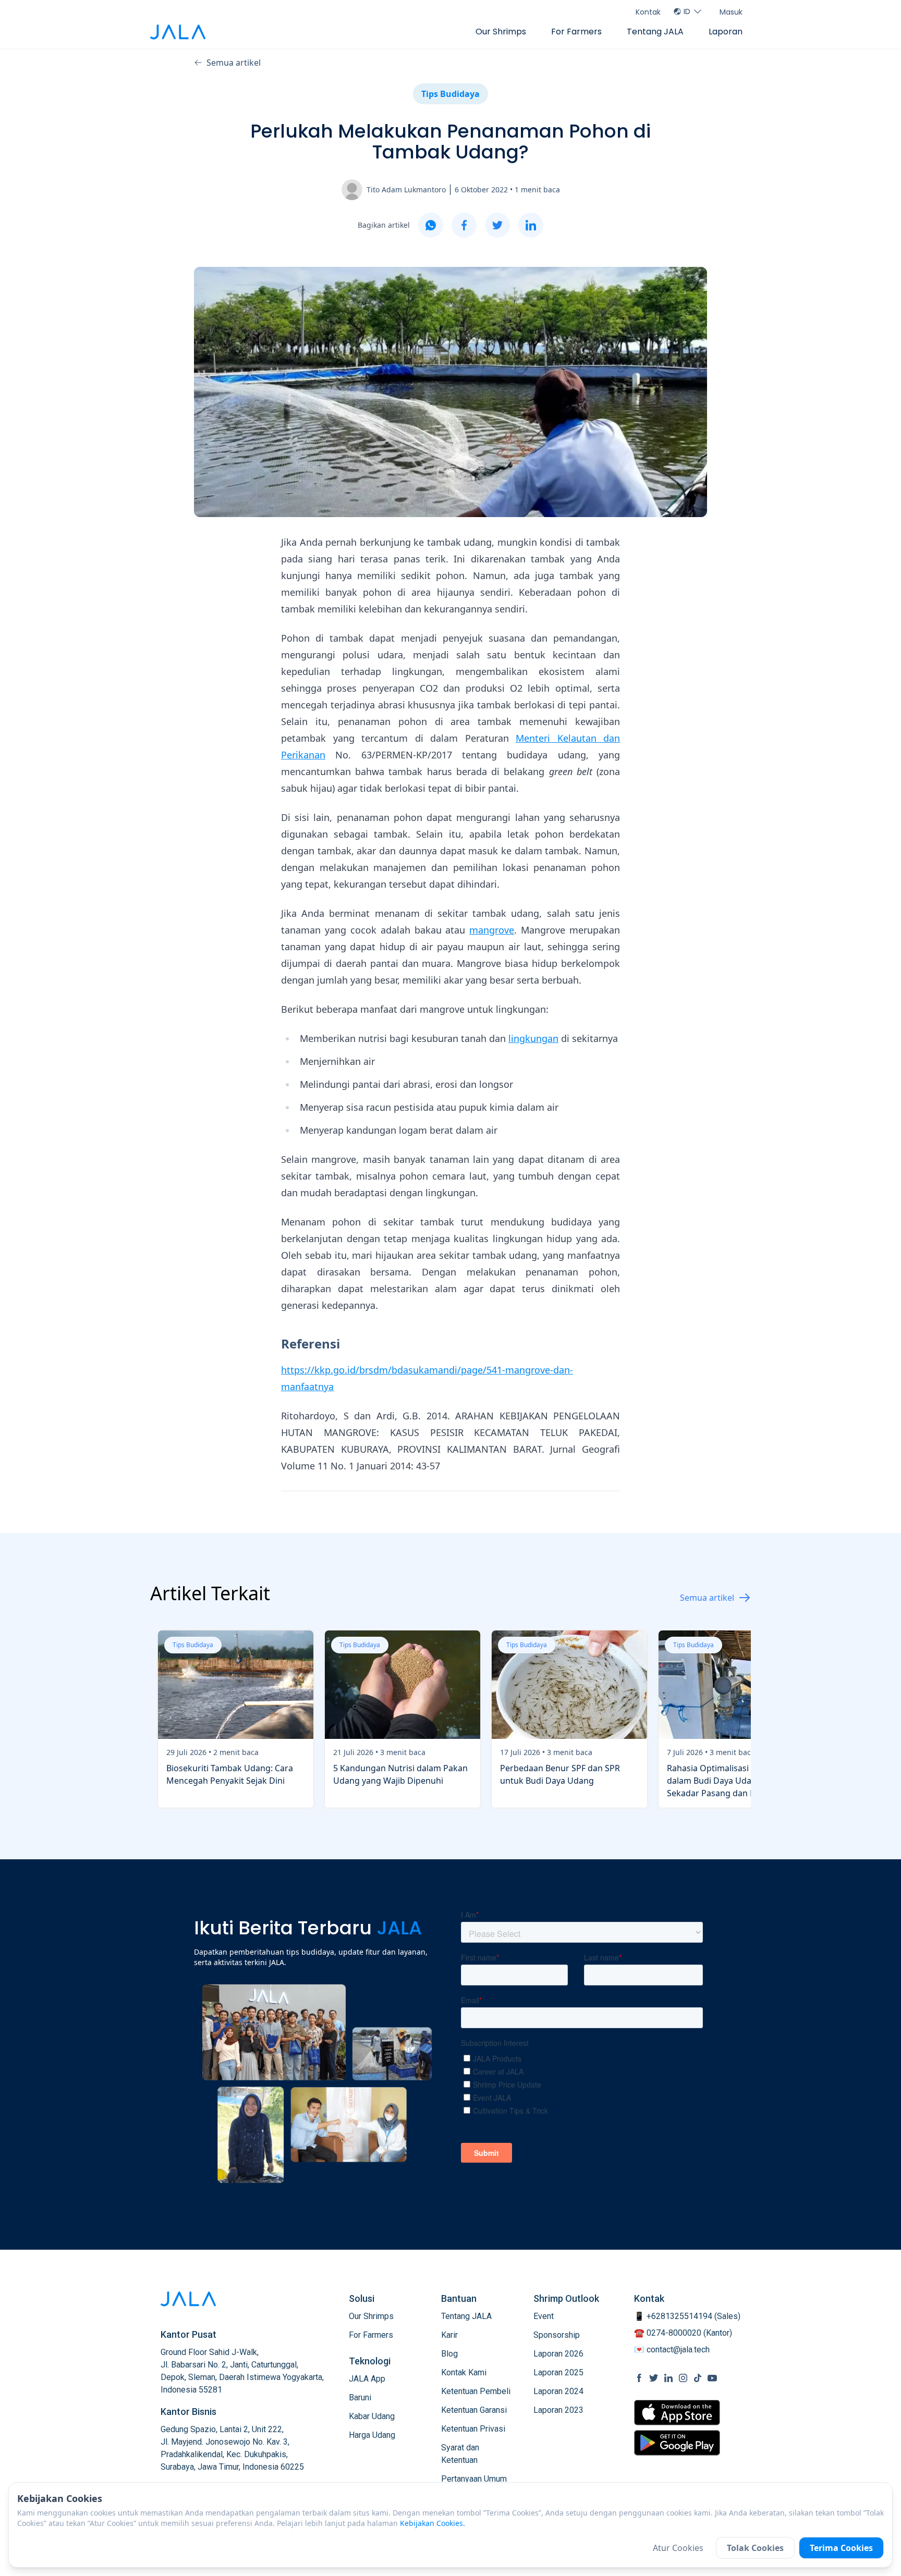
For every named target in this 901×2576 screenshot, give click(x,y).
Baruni (360, 2397)
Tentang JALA (655, 32)
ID (687, 11)
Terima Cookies (841, 2548)
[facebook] (464, 225)
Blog (449, 2354)
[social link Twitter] (654, 2378)
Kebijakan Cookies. (433, 2523)
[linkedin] (531, 225)
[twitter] (497, 225)
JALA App (367, 2379)
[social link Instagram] (683, 2378)
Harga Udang (372, 2435)
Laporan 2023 (558, 2410)
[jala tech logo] (178, 32)
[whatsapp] (431, 225)
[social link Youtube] (712, 2378)
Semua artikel (234, 63)
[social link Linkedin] (668, 2378)
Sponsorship (557, 2335)
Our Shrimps (501, 32)
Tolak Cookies (755, 2548)
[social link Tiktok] (698, 2378)
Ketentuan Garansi (474, 2410)
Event (544, 2316)
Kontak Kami (464, 2372)
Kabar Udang (372, 2416)
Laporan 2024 (558, 2391)
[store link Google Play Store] (677, 2443)
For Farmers (576, 32)
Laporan (726, 32)
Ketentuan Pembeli (476, 2391)
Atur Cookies (678, 2548)
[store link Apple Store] (677, 2413)
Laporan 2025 (558, 2372)
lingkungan (533, 1038)
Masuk (731, 12)
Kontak (648, 12)
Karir (449, 2335)
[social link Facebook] (639, 2378)
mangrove (492, 930)
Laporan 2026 (558, 2354)
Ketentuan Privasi (473, 2429)
